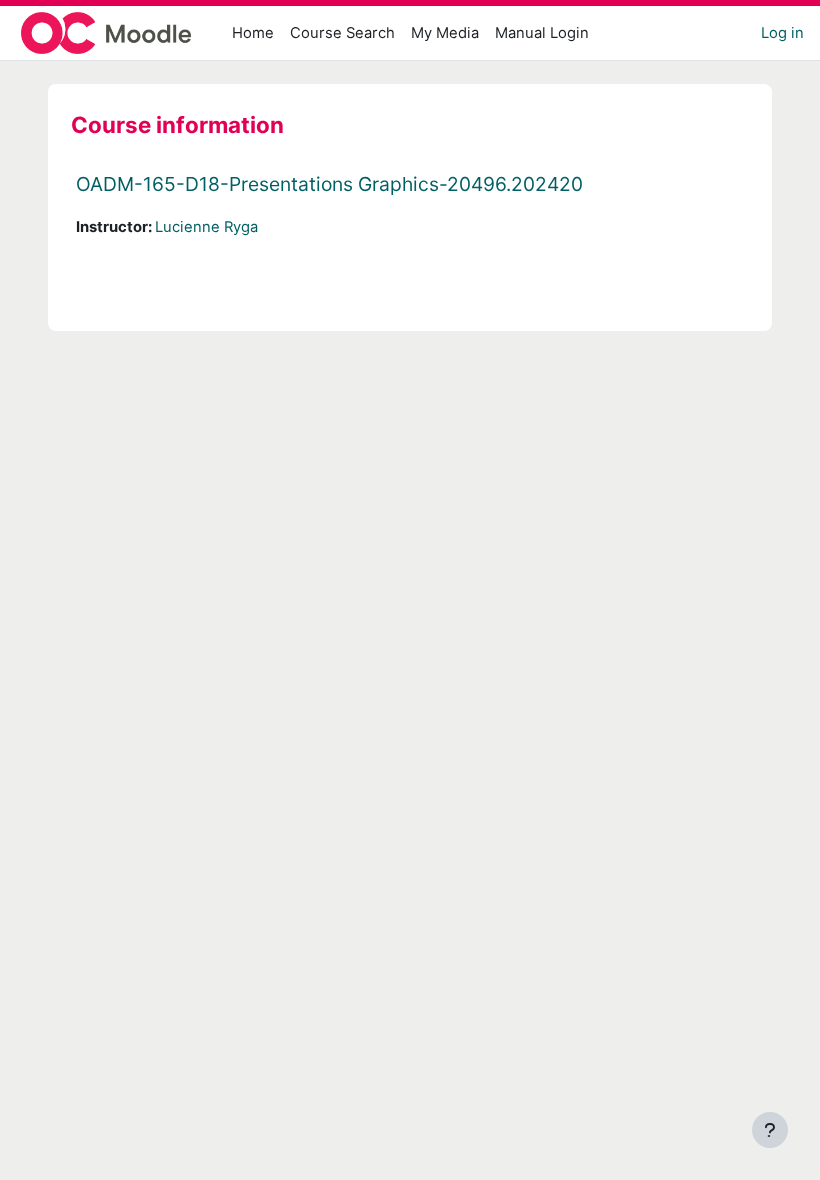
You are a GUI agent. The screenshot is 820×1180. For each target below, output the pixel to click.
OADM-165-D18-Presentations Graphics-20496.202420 (329, 184)
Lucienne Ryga (206, 227)
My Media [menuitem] (445, 33)
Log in (782, 33)
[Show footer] (770, 1130)
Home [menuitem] (253, 33)
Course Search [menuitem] (342, 33)
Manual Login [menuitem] (542, 33)
